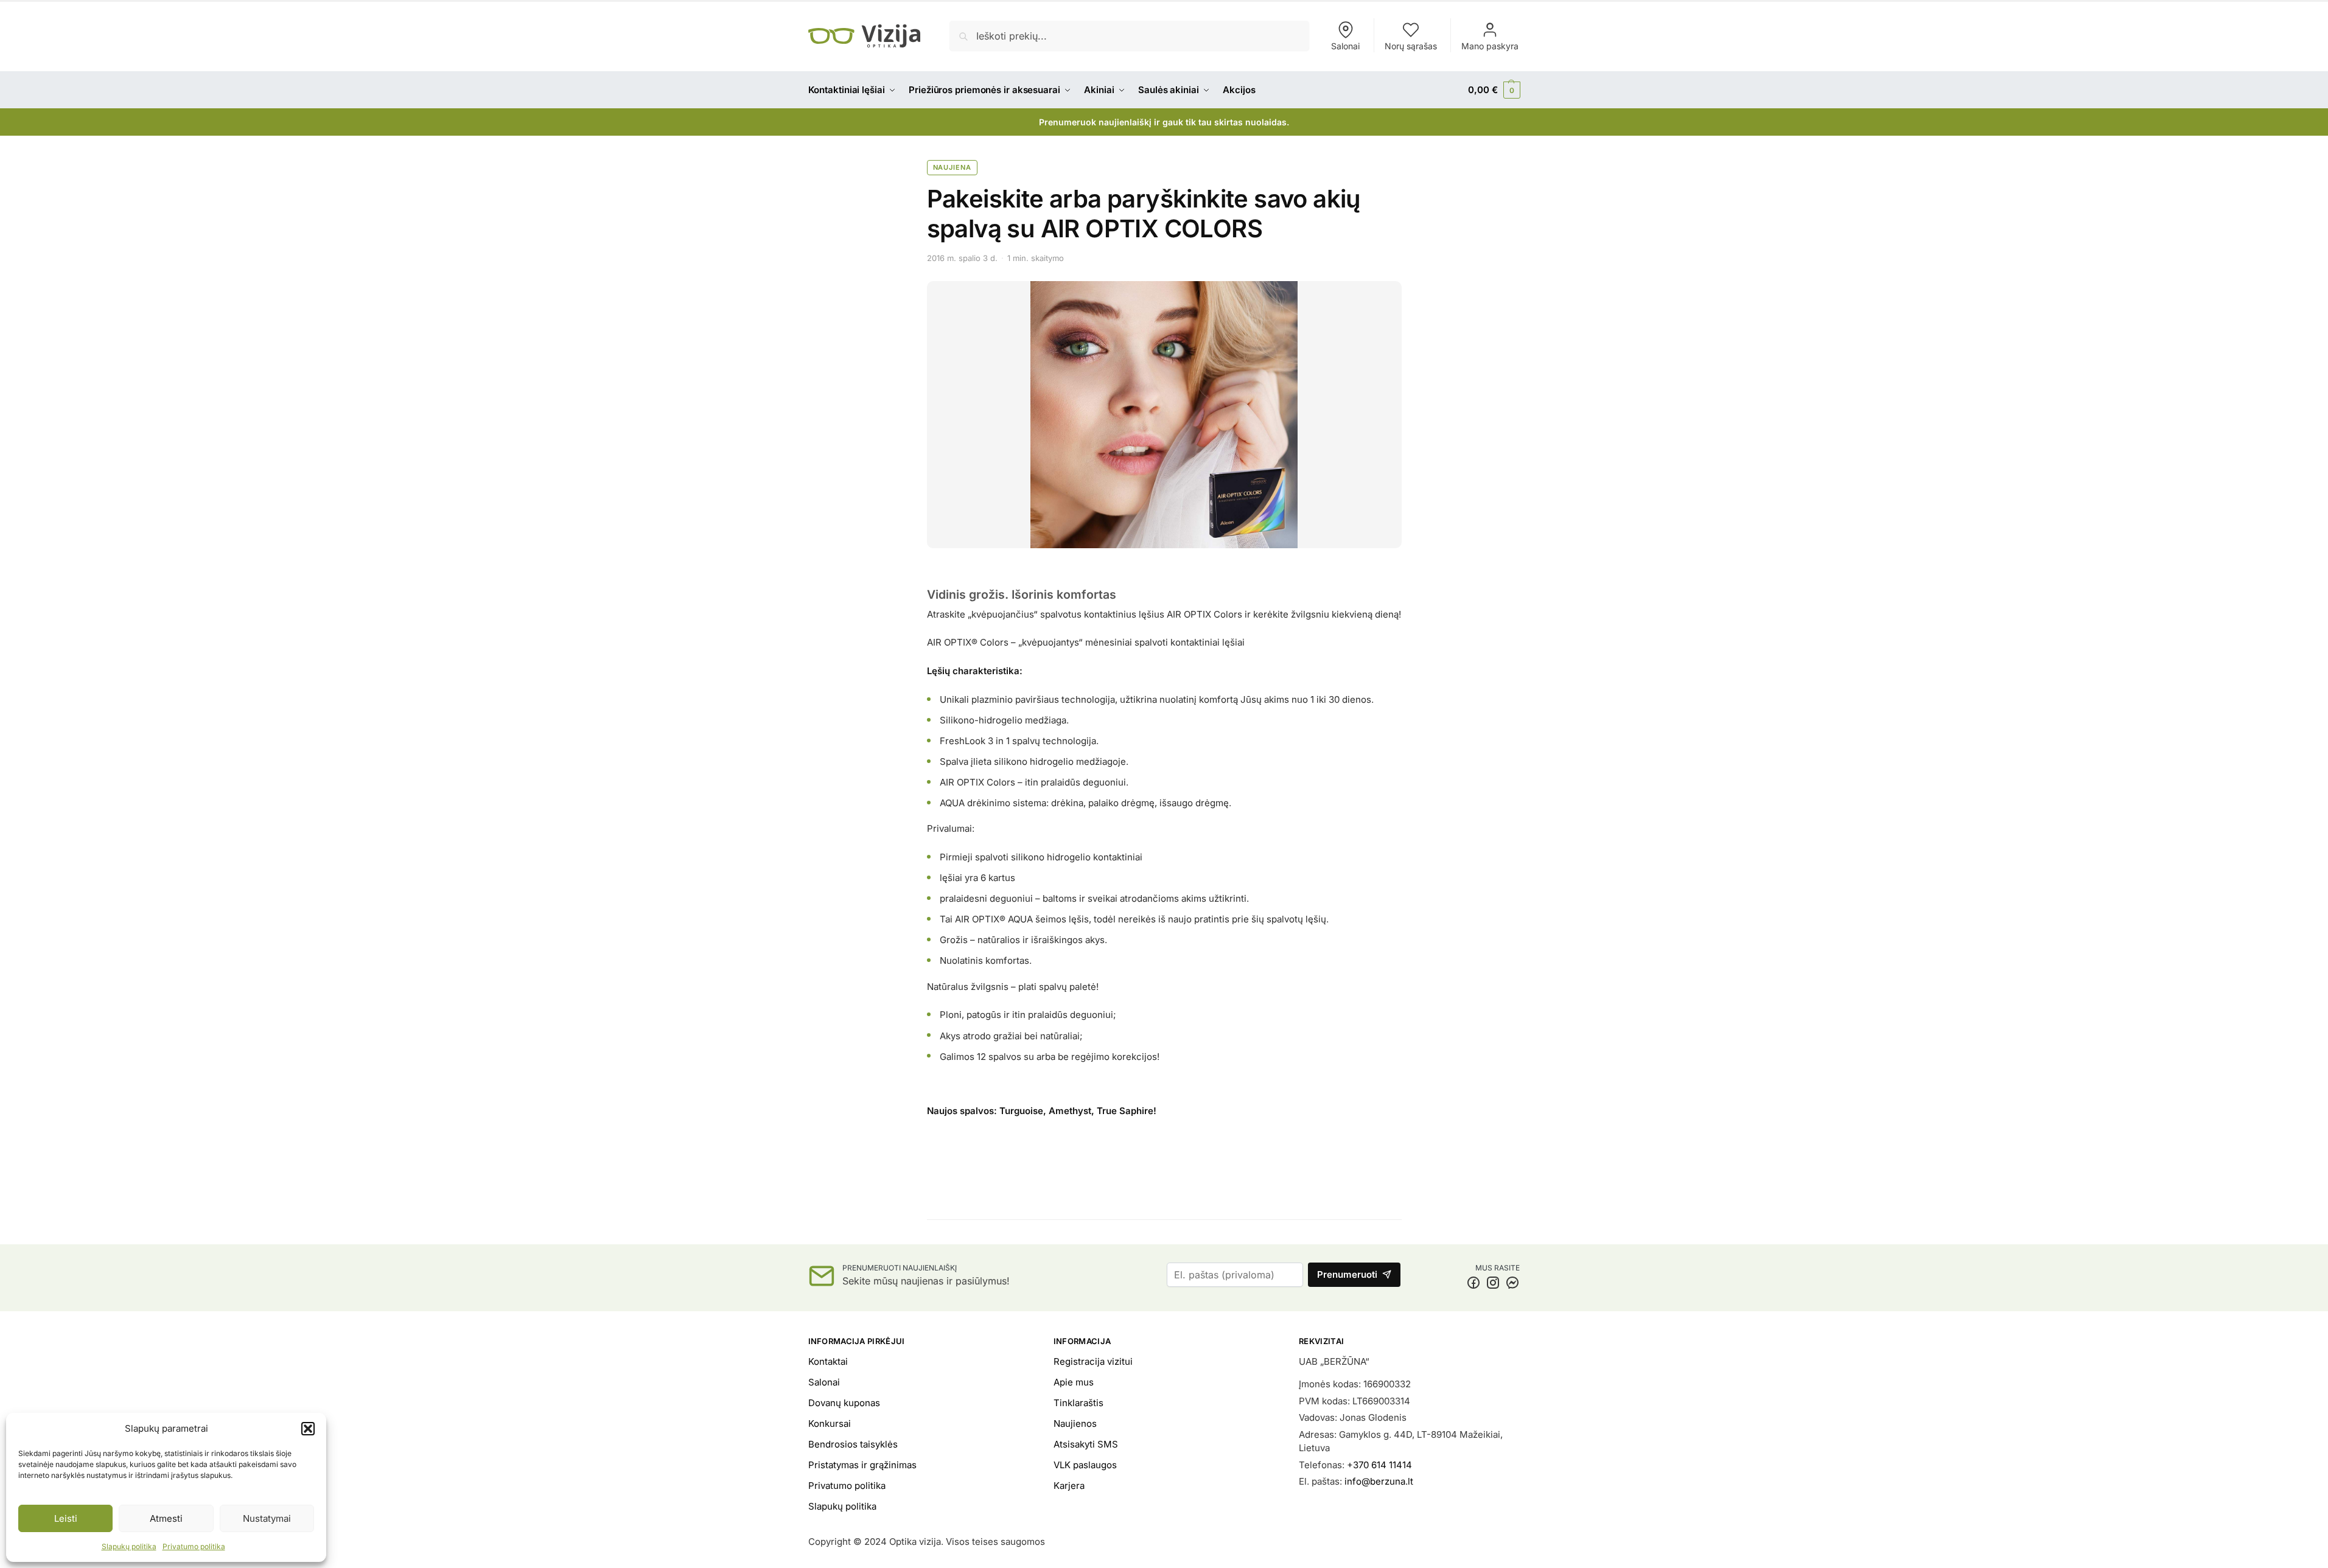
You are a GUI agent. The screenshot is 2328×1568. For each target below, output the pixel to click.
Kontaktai (828, 1361)
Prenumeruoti (1347, 1274)
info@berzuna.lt (1379, 1481)
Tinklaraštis (1078, 1403)
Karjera (1069, 1486)
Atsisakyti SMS (1086, 1444)
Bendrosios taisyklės (853, 1444)
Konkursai (830, 1423)
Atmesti (166, 1518)
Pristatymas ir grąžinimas (862, 1465)
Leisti (66, 1518)
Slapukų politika (129, 1546)
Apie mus (1074, 1382)
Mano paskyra (1490, 46)
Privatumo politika (194, 1546)
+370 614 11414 (1379, 1465)
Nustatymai (267, 1518)
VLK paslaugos (1085, 1465)
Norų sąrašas (1411, 46)
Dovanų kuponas (844, 1403)
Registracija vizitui (1093, 1361)
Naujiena (952, 167)
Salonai (1345, 46)
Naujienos (1075, 1423)
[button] (308, 1429)
